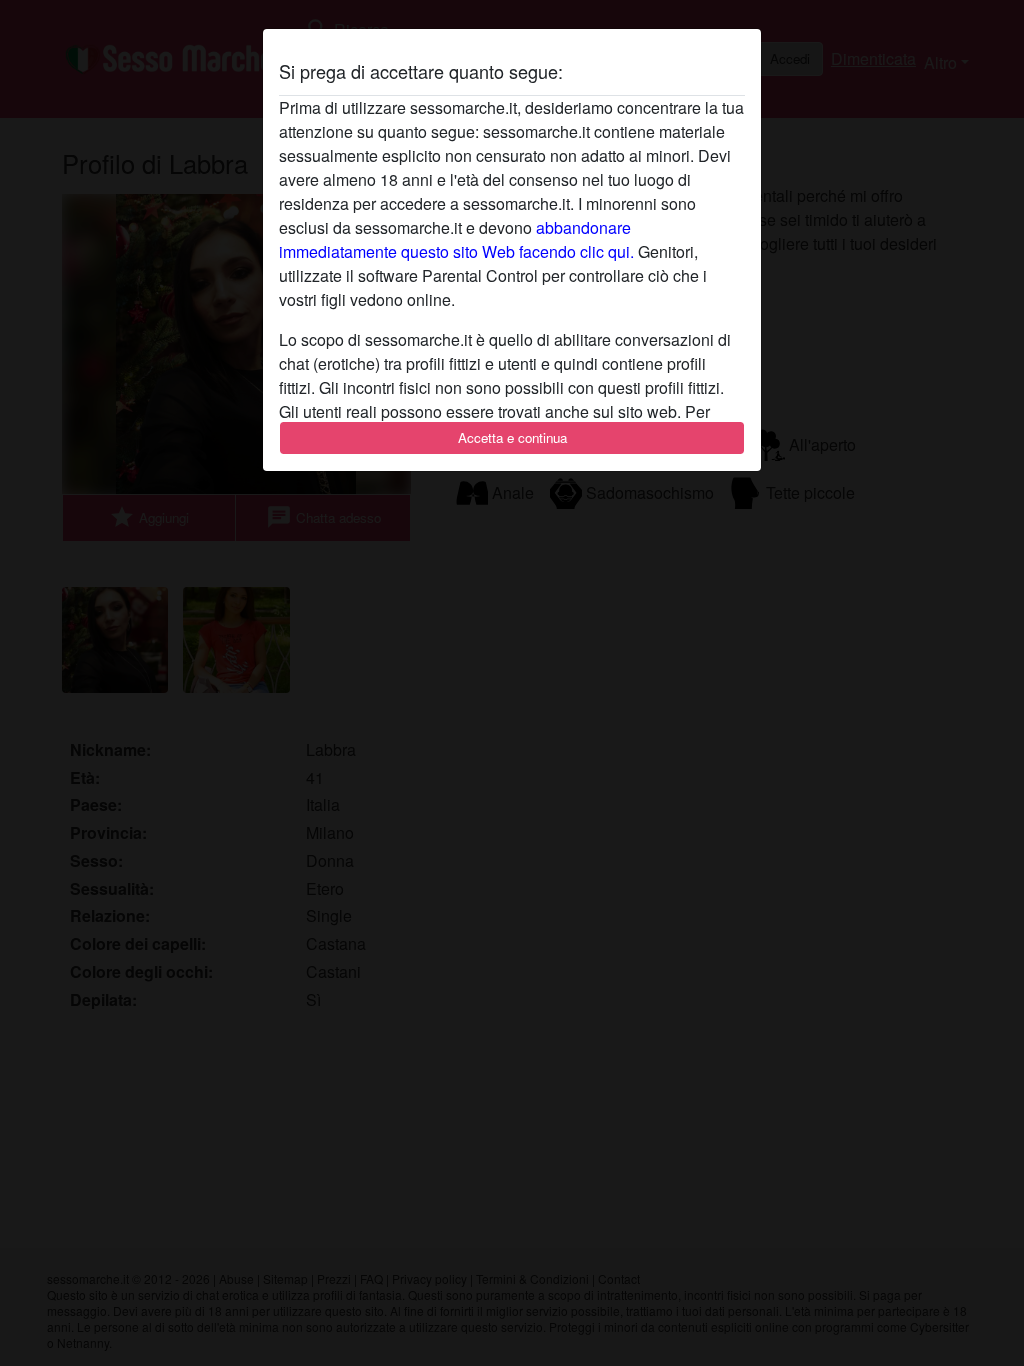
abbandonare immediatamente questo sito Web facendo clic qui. (456, 239)
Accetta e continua (512, 437)
